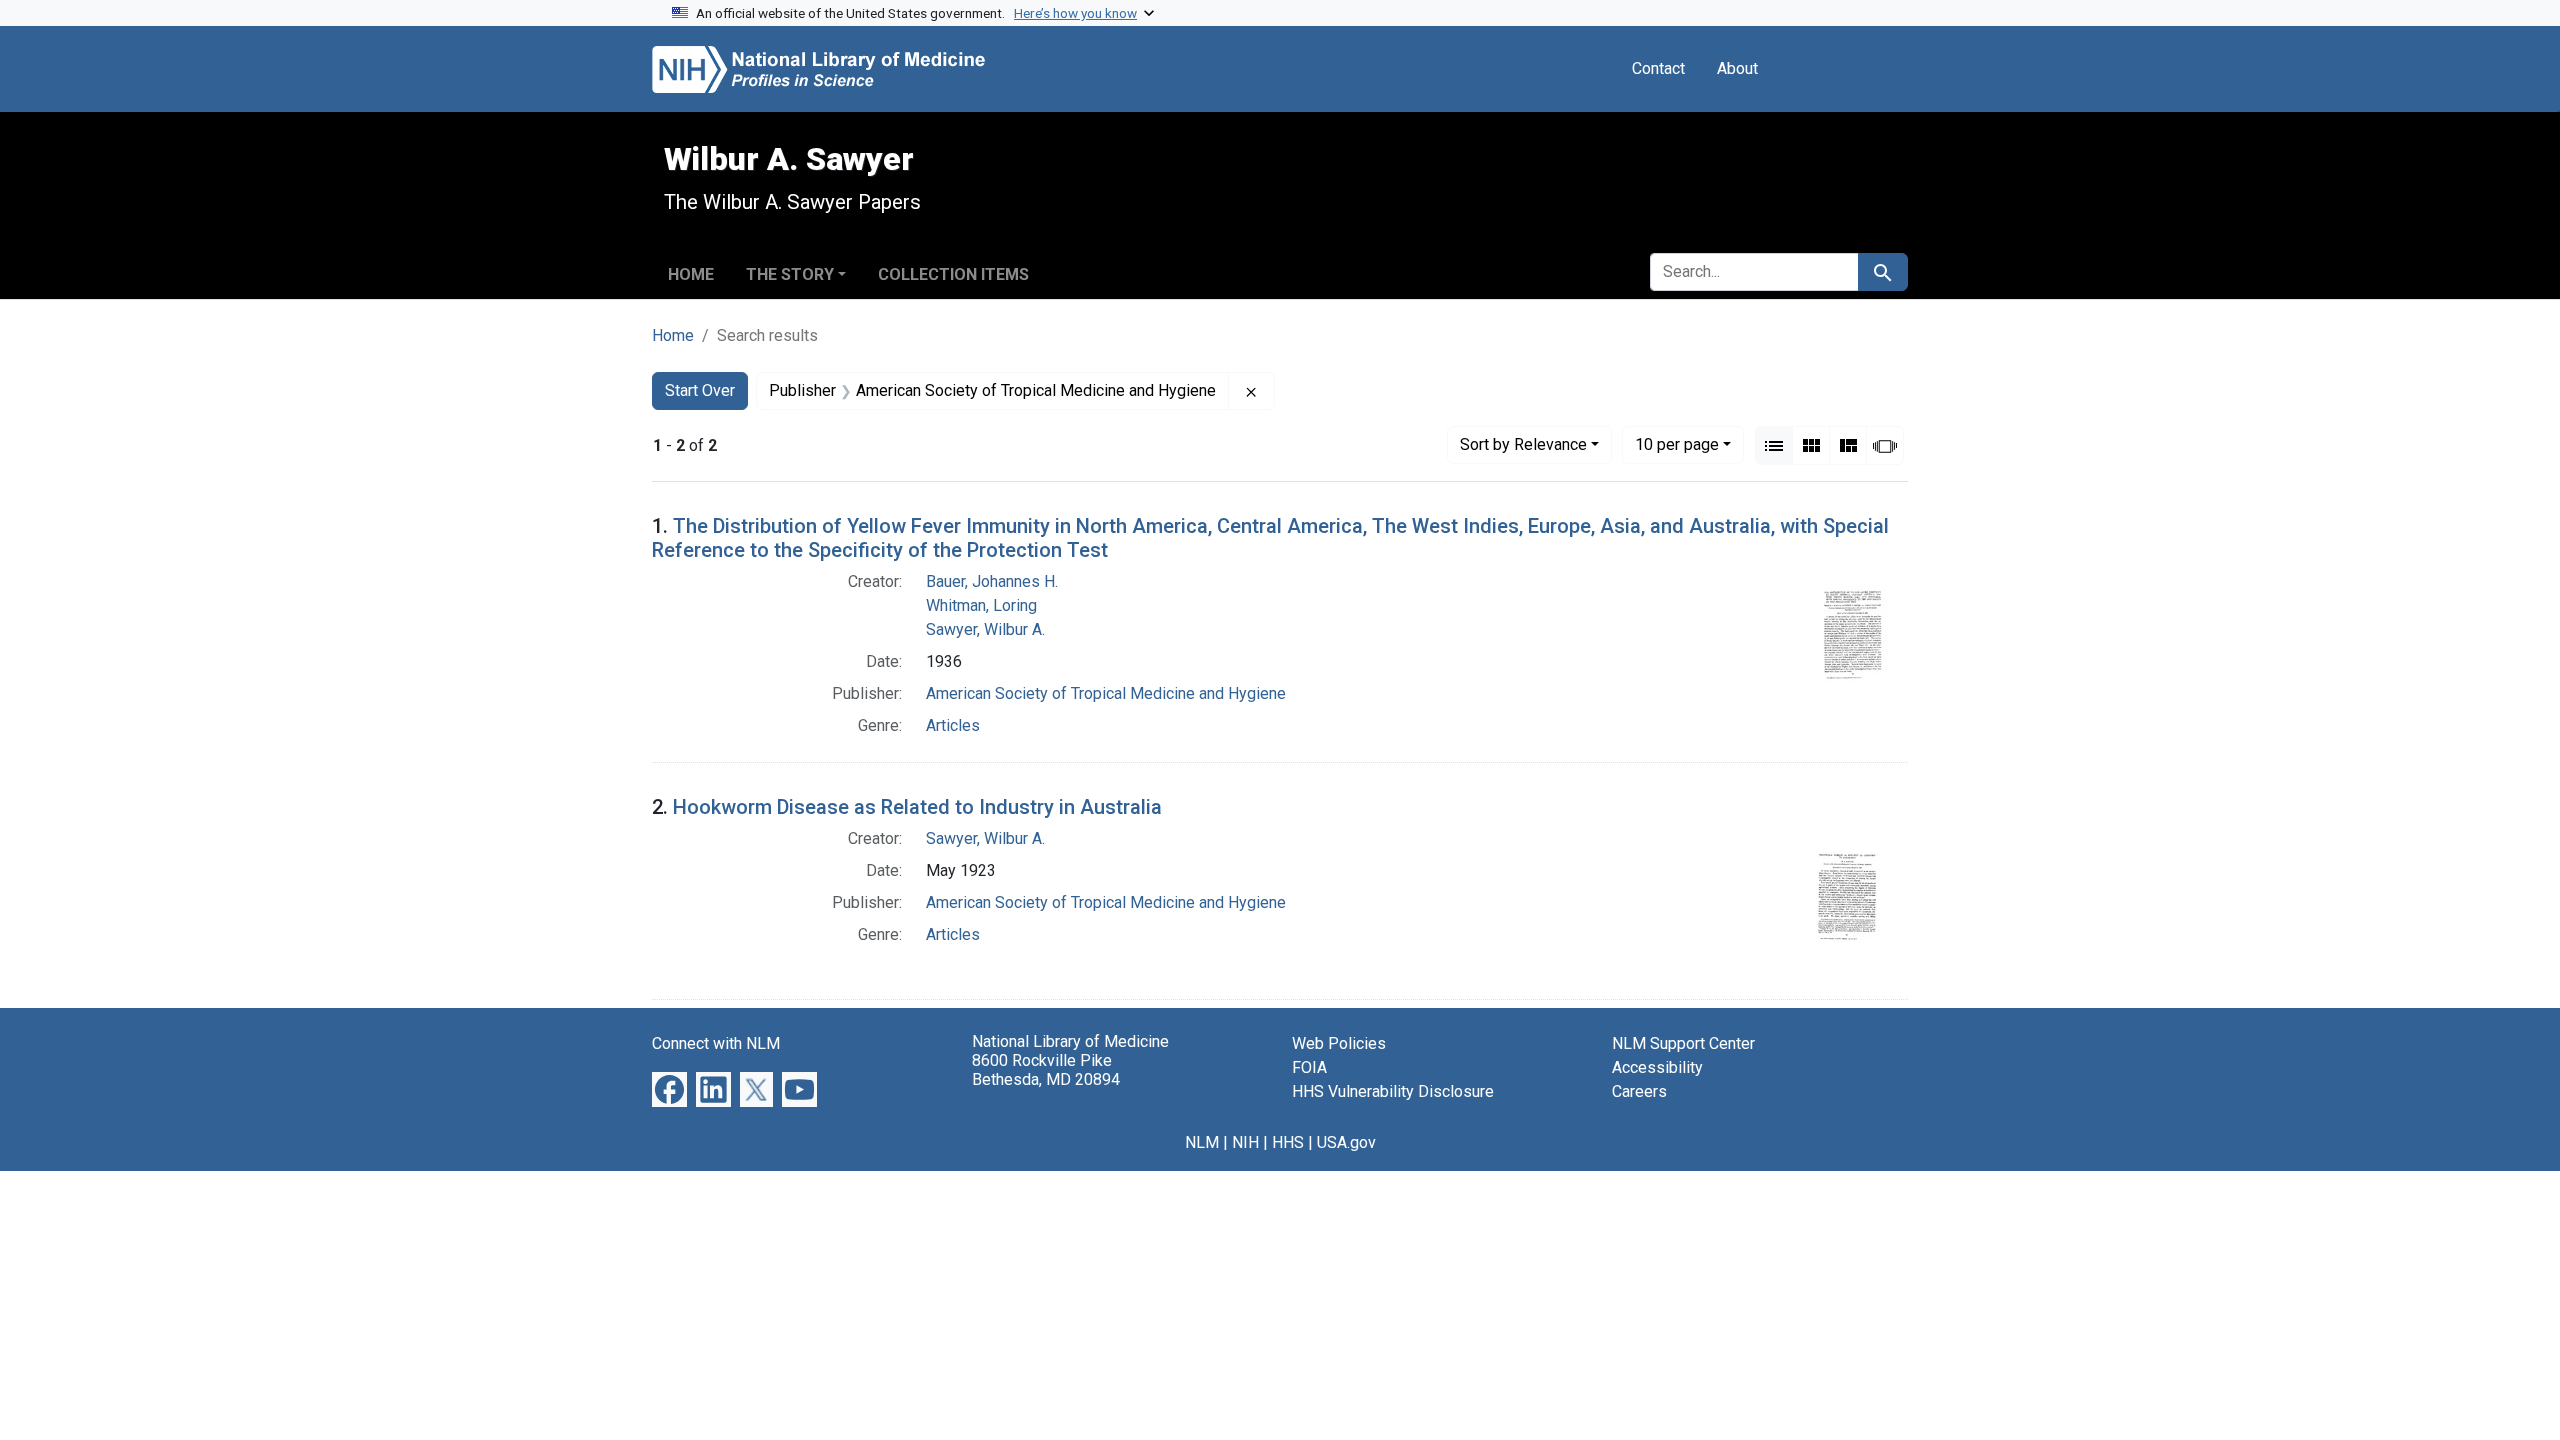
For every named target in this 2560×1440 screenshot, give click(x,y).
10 (1677, 444)
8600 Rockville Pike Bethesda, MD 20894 (1046, 1070)
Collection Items (953, 274)
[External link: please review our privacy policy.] (669, 1088)
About (1737, 68)
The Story (790, 274)
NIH (1245, 1142)
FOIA (1309, 1067)
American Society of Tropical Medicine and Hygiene (1106, 693)
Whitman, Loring (981, 605)
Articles (953, 725)
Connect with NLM (716, 1043)
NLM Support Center (1683, 1043)
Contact (1658, 68)
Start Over (700, 390)
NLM (1202, 1142)
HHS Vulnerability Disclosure (1393, 1091)
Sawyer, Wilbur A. (985, 629)
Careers (1639, 1091)
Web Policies (1339, 1043)
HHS (1288, 1142)
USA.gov (1346, 1142)
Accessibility (1657, 1067)
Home (691, 274)
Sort (1523, 444)
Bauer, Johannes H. (992, 581)
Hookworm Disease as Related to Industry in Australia (917, 807)
